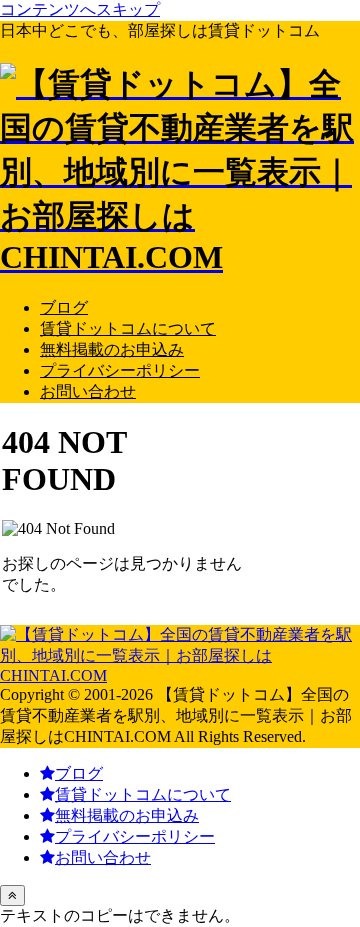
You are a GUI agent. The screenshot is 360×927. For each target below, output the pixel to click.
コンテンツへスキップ (80, 9)
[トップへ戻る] (12, 895)
